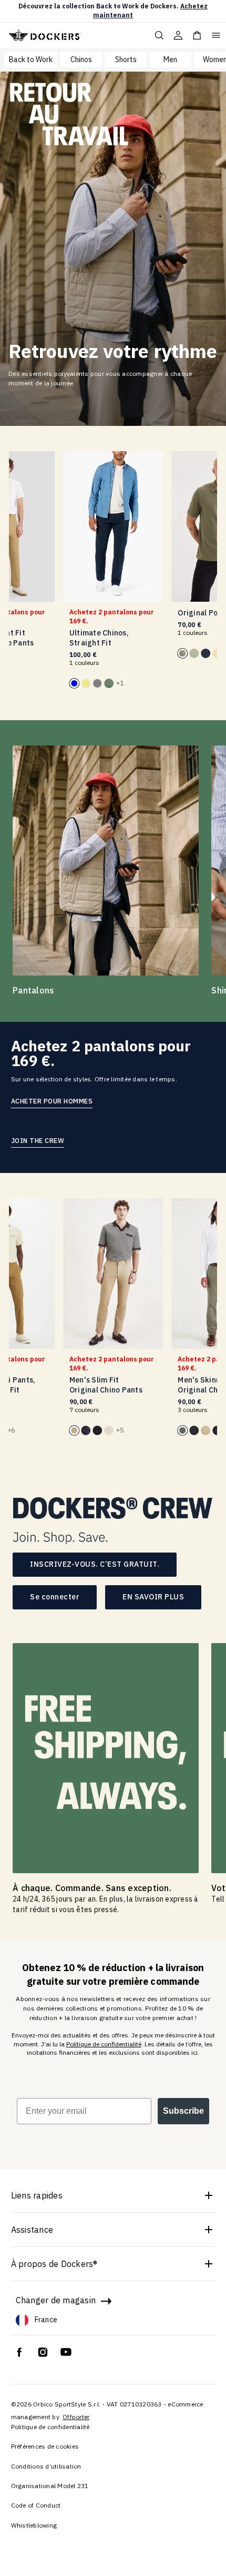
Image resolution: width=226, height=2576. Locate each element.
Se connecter (55, 1597)
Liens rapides (37, 2195)
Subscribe (183, 2111)
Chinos (81, 59)
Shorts (126, 59)
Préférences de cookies (45, 2446)
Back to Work (31, 59)
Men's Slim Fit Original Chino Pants (106, 1385)
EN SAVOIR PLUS (153, 1597)
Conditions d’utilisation (46, 2466)
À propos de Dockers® (54, 2264)
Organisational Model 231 (50, 2486)
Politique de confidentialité (104, 2044)
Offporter (76, 2417)
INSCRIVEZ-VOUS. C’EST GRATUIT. (95, 1564)
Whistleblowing (34, 2525)
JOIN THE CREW (38, 1140)
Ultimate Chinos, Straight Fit (99, 638)
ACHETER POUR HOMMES (52, 1101)
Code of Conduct (36, 2505)
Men (170, 59)
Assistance (32, 2230)
